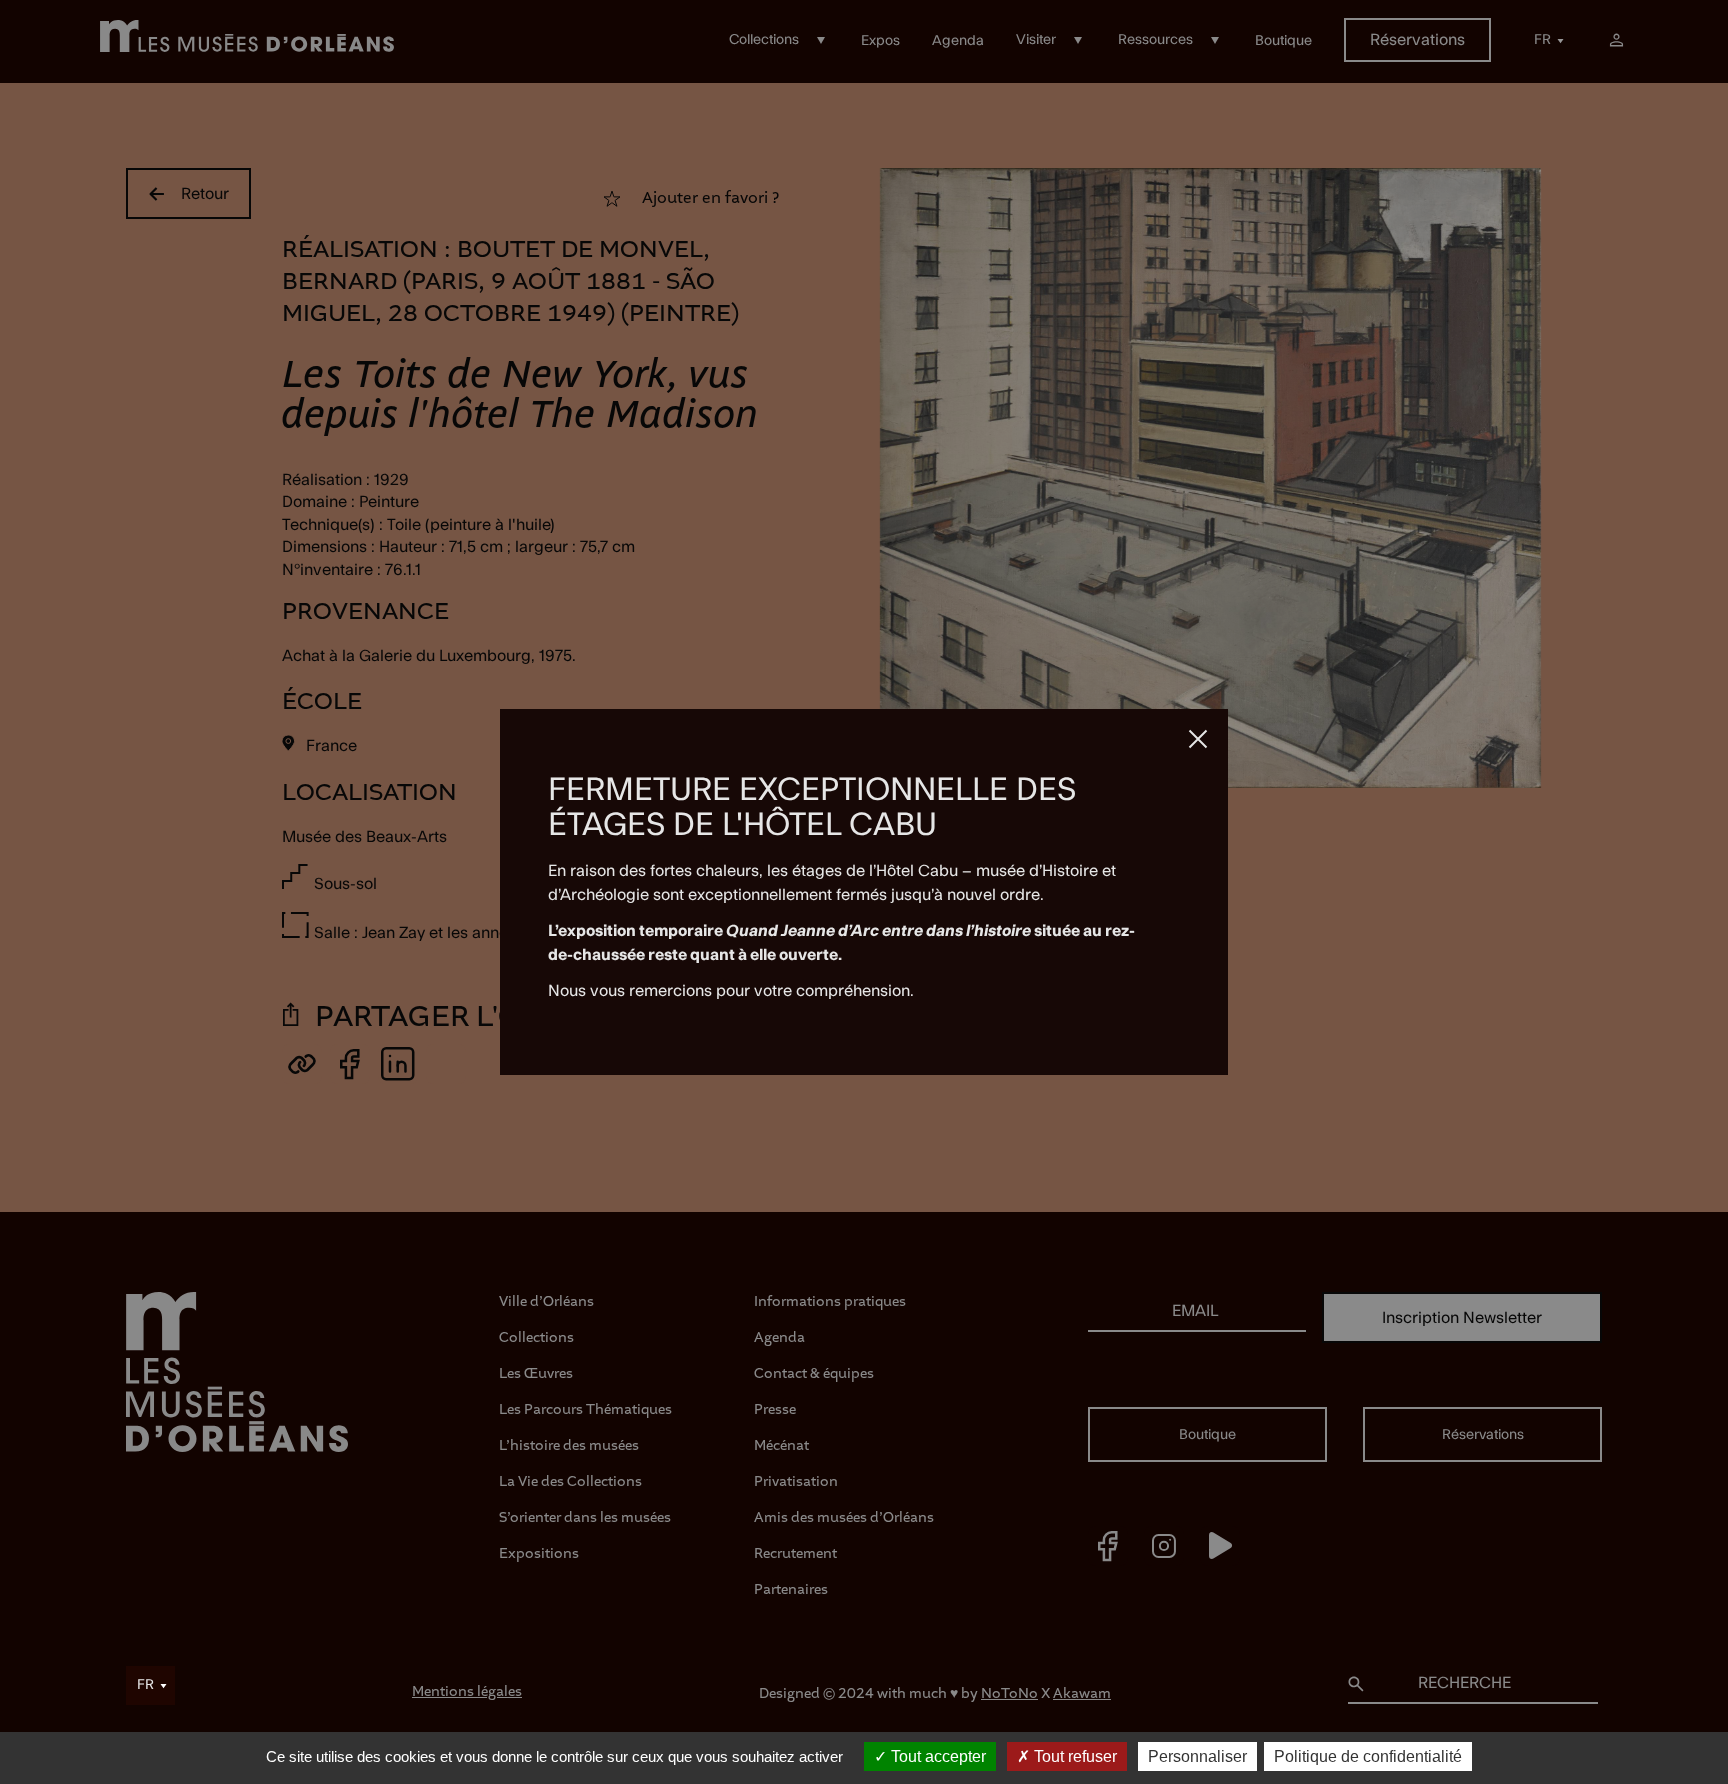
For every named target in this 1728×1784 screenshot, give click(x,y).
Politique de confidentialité (1368, 1756)
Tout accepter (936, 1756)
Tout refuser (1073, 1756)
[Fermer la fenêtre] (1198, 739)
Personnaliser (1197, 1756)
